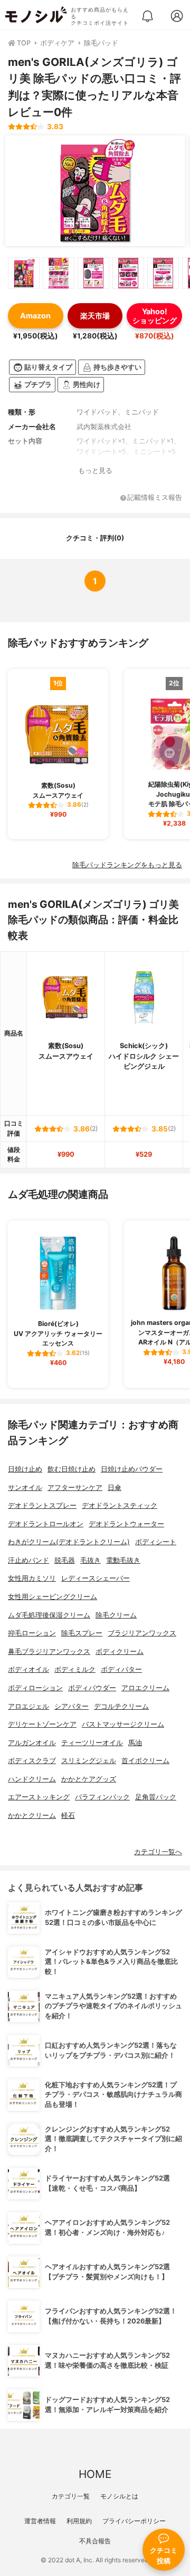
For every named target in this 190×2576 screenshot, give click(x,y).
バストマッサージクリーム (123, 1724)
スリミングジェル (89, 1761)
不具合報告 (95, 2541)
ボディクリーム (120, 1652)
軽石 (68, 1815)
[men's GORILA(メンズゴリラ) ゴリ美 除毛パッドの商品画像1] (95, 191)
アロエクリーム (145, 1688)
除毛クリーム (116, 1615)
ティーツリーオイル (92, 1743)
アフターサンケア (75, 1488)
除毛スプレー (82, 1633)
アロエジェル (28, 1706)
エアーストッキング (39, 1797)
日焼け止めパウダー (132, 1469)
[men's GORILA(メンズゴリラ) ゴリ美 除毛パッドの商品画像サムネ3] (93, 273)
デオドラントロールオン (46, 1524)
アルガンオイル (32, 1743)
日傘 (115, 1488)
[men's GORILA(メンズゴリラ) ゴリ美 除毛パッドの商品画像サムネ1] (24, 273)
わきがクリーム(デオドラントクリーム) (69, 1542)
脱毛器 (65, 1560)
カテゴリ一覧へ (158, 1852)
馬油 (135, 1743)
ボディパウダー (92, 1688)
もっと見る (95, 471)
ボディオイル (28, 1669)
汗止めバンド (28, 1560)
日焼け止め (25, 1469)
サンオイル (25, 1488)
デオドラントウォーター (126, 1524)
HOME (95, 2474)
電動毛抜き (123, 1560)
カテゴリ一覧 (71, 2496)
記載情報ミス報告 (155, 498)
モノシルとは (119, 2496)
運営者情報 (40, 2521)
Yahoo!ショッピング (155, 316)
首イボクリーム (145, 1761)
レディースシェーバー (96, 1578)
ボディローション (35, 1688)
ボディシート (156, 1542)
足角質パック (156, 1797)
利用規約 (79, 2521)
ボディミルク (75, 1669)
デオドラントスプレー (42, 1505)
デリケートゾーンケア (42, 1724)
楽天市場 (95, 316)
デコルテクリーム (121, 1706)
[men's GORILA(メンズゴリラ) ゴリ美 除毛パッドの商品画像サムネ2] (59, 273)
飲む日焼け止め (72, 1469)
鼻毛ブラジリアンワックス (49, 1652)
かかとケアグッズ (89, 1779)
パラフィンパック (102, 1797)
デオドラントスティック (120, 1505)
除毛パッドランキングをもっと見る (127, 865)
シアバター (72, 1706)
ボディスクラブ (32, 1761)
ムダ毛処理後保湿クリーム (49, 1615)
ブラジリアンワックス (142, 1633)
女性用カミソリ (32, 1578)
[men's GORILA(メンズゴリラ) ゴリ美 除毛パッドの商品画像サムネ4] (128, 273)
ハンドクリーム (32, 1779)
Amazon (35, 316)
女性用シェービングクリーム (53, 1597)
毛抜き (91, 1560)
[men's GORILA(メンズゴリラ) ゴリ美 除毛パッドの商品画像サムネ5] (163, 273)
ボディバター (121, 1669)
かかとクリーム (32, 1815)
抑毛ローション (32, 1633)
